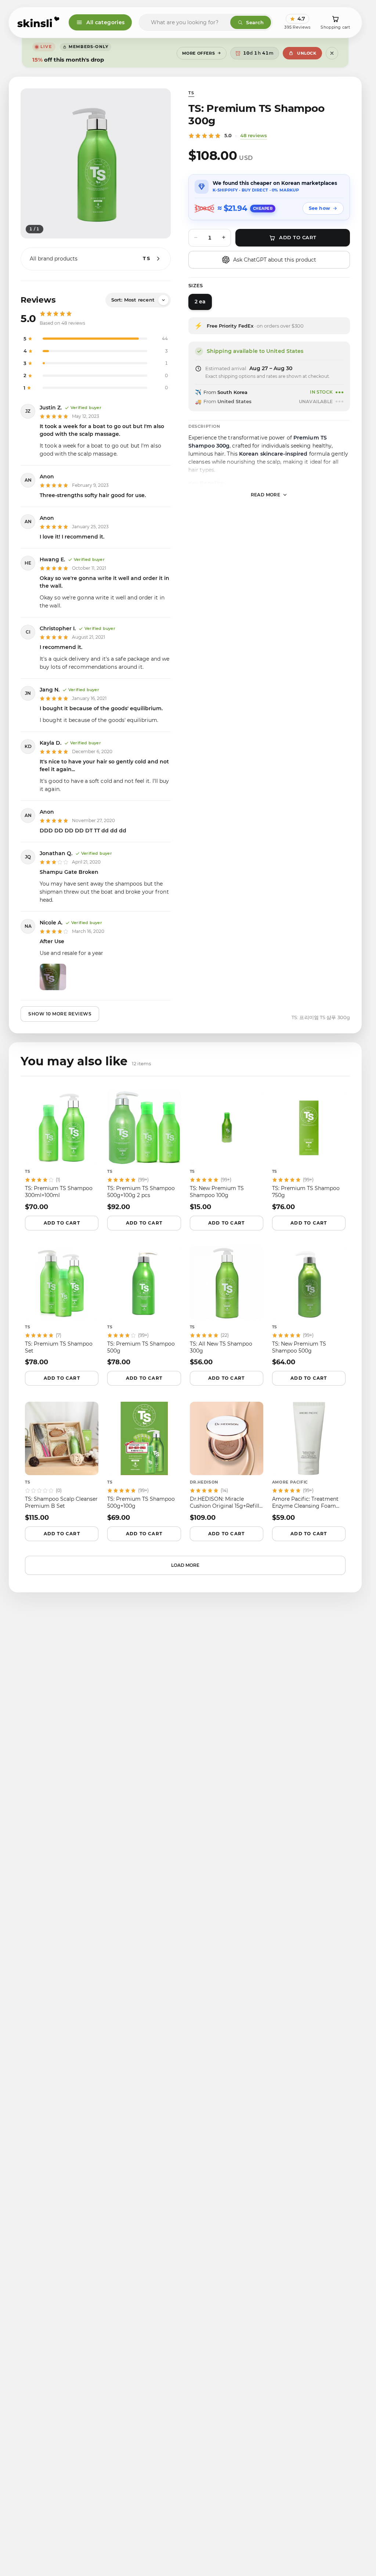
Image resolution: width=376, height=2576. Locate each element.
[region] (96, 163)
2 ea (200, 302)
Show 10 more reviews (60, 1014)
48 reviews (254, 135)
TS (191, 93)
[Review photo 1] (53, 977)
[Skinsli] (39, 22)
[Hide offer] (332, 53)
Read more (266, 495)
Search (255, 22)
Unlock (307, 53)
